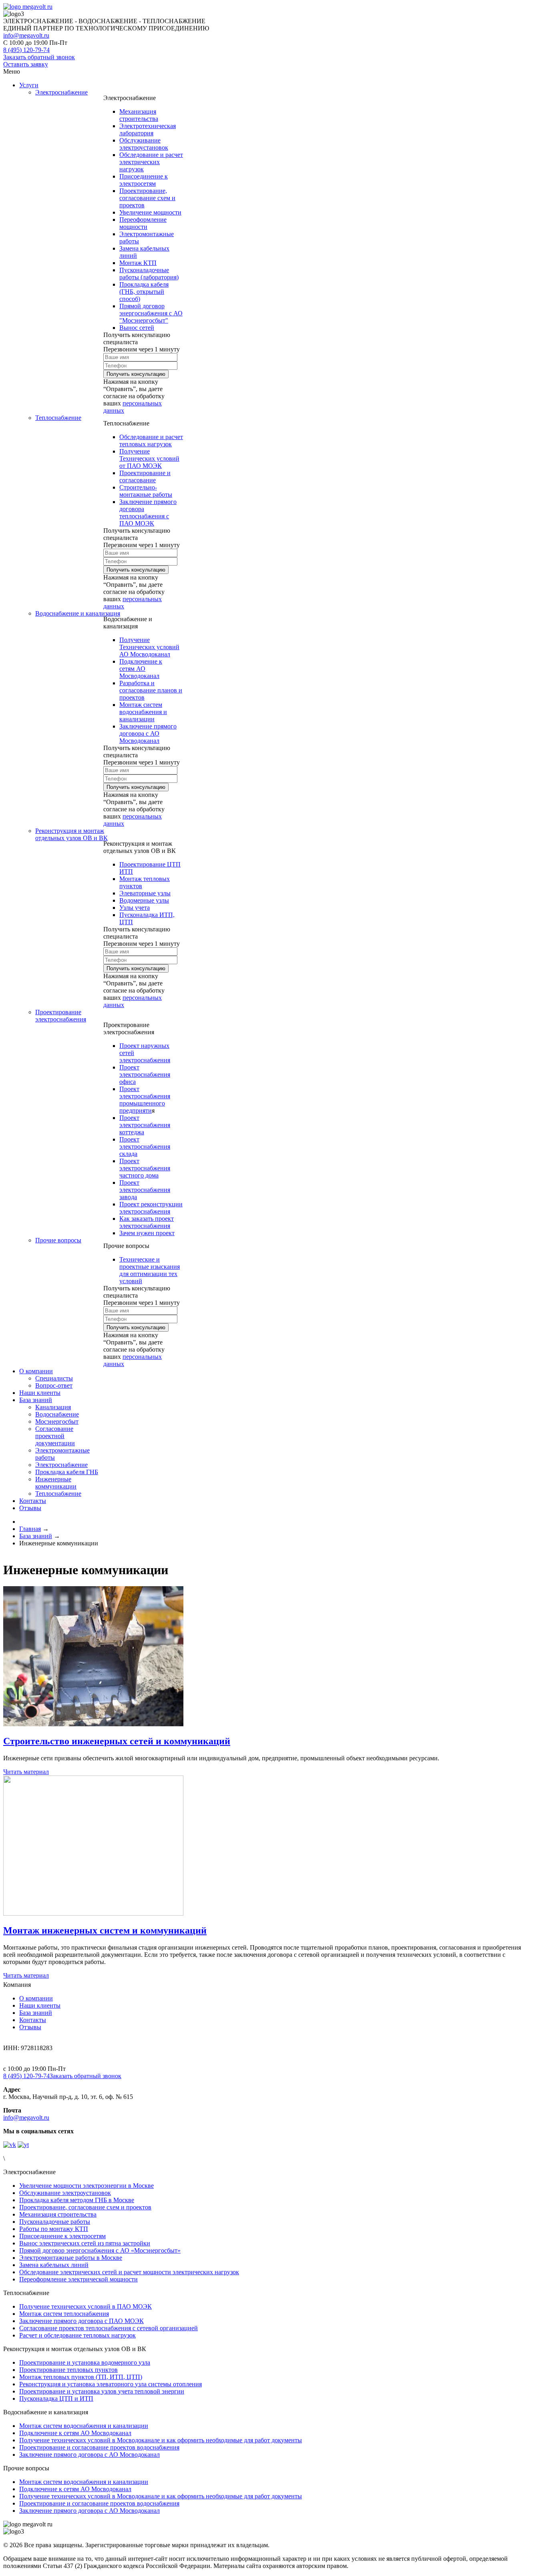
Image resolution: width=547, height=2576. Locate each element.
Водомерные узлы (144, 900)
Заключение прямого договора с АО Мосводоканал (148, 733)
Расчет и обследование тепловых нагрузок (77, 2335)
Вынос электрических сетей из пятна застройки (85, 2243)
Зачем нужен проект (147, 1233)
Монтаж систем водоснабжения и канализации (143, 712)
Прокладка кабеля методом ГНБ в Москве (77, 2200)
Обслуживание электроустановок (144, 144)
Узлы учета (135, 908)
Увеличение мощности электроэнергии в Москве (86, 2186)
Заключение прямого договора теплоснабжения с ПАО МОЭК (148, 513)
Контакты (33, 2020)
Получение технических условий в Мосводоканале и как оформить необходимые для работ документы (161, 2440)
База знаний (36, 2013)
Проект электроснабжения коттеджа (145, 1125)
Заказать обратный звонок (39, 57)
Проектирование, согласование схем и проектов (147, 198)
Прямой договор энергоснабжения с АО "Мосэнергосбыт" (151, 313)
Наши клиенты (40, 2005)
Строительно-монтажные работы (146, 491)
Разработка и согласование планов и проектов (151, 690)
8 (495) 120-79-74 (26, 2076)
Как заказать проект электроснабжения (147, 1222)
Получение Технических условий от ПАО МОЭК (149, 458)
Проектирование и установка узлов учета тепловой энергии (102, 2391)
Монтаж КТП (138, 263)
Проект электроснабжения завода (145, 1190)
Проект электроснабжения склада (145, 1147)
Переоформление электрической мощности (78, 2279)
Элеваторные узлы (145, 893)
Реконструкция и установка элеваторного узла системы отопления (111, 2384)
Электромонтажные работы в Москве (71, 2258)
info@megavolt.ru (26, 35)
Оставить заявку (26, 64)
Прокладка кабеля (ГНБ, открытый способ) (144, 292)
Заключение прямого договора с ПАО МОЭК (81, 2321)
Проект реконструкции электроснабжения (151, 1208)
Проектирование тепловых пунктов (68, 2370)
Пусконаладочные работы (55, 2222)
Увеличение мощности (150, 212)
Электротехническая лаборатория (148, 129)
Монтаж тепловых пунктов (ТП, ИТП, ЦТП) (81, 2377)
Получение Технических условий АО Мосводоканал (149, 647)
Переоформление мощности (143, 223)
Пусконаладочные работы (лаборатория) (149, 274)
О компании (36, 1998)
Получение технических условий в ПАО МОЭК (85, 2306)
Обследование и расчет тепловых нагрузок (151, 440)
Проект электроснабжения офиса (145, 1074)
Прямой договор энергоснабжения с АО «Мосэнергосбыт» (100, 2250)
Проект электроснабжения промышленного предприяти (145, 1100)
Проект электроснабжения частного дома (145, 1168)
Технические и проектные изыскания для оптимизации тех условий (150, 1270)
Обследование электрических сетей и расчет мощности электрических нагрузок (129, 2272)
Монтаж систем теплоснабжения (64, 2314)
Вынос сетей (137, 328)
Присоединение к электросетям (144, 180)
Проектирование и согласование (145, 476)
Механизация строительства (139, 115)
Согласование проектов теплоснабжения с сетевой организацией (109, 2328)
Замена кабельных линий (54, 2265)
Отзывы (30, 2027)
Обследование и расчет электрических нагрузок (151, 162)
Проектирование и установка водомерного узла (85, 2362)
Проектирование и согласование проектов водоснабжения (99, 2447)
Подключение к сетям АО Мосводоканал (141, 669)
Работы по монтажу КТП (54, 2229)
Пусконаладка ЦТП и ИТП (56, 2398)
